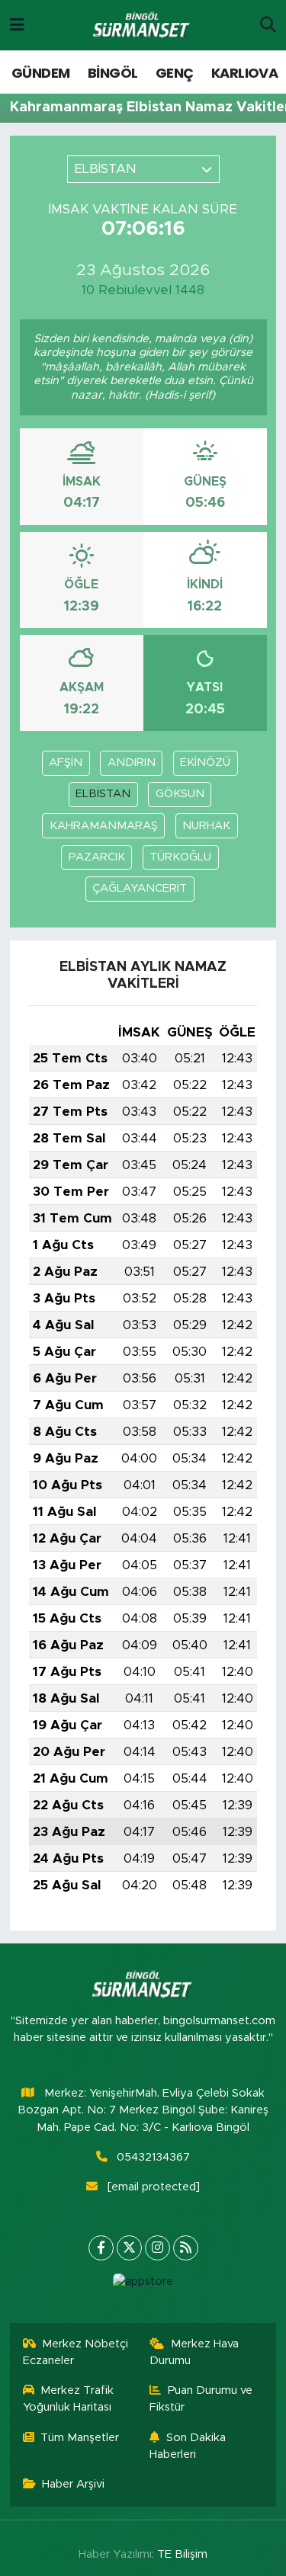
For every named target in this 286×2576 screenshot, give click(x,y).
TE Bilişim (182, 2554)
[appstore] (143, 2285)
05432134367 (153, 2157)
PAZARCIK (97, 857)
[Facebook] (101, 2248)
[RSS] (186, 2248)
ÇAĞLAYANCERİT (140, 888)
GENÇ (175, 73)
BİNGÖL (112, 73)
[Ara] (268, 25)
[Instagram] (157, 2248)
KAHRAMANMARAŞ (104, 826)
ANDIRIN (132, 763)
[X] (129, 2248)
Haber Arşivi (73, 2484)
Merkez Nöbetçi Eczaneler (76, 2352)
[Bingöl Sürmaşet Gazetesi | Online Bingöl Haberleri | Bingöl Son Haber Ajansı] (143, 26)
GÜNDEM (40, 73)
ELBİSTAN (103, 794)
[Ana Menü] (17, 25)
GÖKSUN (180, 794)
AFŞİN (66, 763)
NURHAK (206, 826)
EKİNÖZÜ (205, 763)
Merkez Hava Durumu (194, 2352)
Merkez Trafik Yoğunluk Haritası (69, 2399)
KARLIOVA (244, 73)
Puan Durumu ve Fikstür (201, 2399)
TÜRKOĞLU (180, 857)
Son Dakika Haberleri (188, 2446)
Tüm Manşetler (80, 2438)
